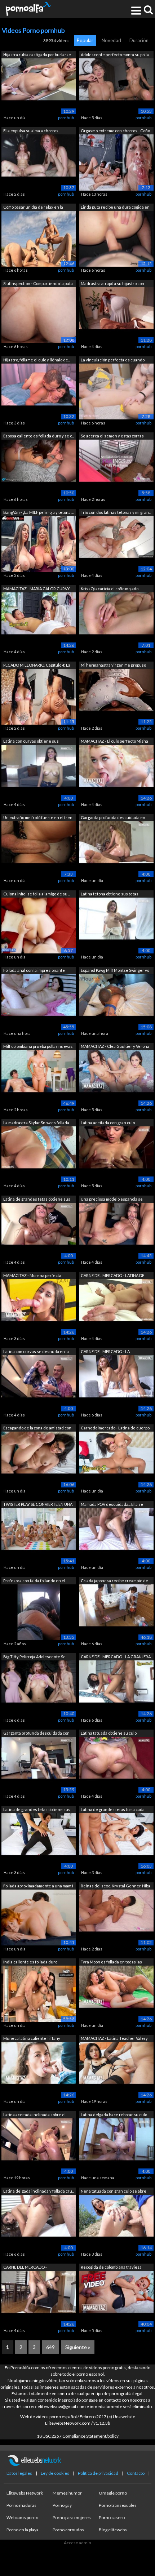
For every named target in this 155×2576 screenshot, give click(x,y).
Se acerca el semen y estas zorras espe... (112, 437)
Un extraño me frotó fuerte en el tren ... (38, 818)
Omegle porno (113, 2493)
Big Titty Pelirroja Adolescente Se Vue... (34, 1657)
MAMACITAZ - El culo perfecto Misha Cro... (114, 742)
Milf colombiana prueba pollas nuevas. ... (38, 1047)
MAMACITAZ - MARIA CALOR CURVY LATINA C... (37, 589)
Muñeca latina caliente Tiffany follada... (32, 2039)
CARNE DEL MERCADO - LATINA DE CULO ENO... (112, 1276)
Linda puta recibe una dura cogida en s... (115, 208)
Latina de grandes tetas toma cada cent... (113, 1810)
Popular (85, 40)
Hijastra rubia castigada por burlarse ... (39, 55)
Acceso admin (77, 2543)
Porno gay (62, 2505)
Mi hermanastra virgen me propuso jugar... (113, 666)
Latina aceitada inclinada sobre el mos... (34, 2115)
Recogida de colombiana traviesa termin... (111, 2268)
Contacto (136, 2473)
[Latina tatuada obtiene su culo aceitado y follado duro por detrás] (116, 1764)
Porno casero (112, 2517)
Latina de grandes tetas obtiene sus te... (37, 1810)
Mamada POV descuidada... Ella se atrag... (112, 1505)
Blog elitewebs (113, 2530)
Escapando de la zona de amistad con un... (37, 1429)
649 (50, 2347)
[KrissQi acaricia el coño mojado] (116, 620)
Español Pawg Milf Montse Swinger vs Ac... (115, 971)
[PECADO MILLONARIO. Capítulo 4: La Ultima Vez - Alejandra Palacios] (39, 696)
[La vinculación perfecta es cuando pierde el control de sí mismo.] (116, 391)
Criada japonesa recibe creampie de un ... (114, 1581)
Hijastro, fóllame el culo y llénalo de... (37, 360)
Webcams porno (22, 2517)
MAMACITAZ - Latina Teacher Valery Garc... (114, 2039)
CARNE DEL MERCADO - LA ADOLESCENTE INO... (105, 1352)
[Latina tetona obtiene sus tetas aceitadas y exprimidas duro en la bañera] (116, 925)
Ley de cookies (55, 2473)
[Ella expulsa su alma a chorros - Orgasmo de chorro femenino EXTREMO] (39, 162)
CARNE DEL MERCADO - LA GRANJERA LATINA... (116, 1657)
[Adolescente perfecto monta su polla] (116, 86)
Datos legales (19, 2473)
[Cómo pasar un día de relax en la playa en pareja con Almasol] (39, 238)
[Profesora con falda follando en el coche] (39, 1612)
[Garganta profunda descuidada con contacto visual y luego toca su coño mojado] (39, 1764)
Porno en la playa (23, 2530)
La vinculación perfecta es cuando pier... (113, 361)
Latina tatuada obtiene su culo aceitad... (109, 1734)
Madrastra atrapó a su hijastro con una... (112, 284)
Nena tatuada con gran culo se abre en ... (114, 2192)
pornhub (66, 118)
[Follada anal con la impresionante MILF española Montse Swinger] (39, 1001)
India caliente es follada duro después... (30, 1963)
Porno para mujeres (72, 2517)
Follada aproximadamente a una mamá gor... (38, 1887)
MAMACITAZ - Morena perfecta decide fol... (32, 1276)
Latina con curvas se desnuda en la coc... (36, 1352)
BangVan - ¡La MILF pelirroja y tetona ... (38, 512)
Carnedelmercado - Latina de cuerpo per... (115, 1429)
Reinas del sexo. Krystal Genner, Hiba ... (116, 1887)
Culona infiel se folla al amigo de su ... (37, 894)
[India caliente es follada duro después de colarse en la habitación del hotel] (39, 1993)
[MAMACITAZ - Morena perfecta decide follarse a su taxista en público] (39, 1306)
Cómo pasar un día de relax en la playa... (33, 208)
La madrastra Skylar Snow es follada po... (36, 1123)
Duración (139, 40)
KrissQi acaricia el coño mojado (110, 589)
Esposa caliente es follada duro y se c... (39, 436)
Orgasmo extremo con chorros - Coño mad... (115, 131)
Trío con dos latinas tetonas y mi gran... (116, 512)
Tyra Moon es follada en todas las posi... (111, 1963)
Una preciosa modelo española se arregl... (112, 1200)
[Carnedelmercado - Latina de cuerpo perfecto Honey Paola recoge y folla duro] (116, 1459)
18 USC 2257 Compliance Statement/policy (78, 2436)
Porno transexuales (118, 2505)
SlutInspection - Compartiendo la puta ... (38, 284)
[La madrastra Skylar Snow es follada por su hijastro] (39, 1154)
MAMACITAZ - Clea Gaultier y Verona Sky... (115, 1047)
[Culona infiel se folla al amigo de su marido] (39, 925)
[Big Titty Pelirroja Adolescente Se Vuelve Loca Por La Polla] (39, 1688)
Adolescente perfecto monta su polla (115, 55)
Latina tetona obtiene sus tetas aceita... (110, 895)
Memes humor (67, 2493)
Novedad (111, 40)
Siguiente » (78, 2347)
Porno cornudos (68, 2530)
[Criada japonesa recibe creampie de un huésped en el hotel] (116, 1612)
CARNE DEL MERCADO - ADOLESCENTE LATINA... (25, 2268)
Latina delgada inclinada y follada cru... (39, 2191)
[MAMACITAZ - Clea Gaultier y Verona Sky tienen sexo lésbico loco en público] (116, 1078)
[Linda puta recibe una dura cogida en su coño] (116, 238)
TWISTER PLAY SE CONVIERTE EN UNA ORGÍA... (38, 1505)
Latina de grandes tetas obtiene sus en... (37, 1200)
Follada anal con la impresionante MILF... (34, 971)
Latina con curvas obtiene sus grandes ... (31, 742)
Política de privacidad (98, 2473)
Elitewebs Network (25, 2493)
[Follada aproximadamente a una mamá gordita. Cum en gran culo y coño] (39, 1917)
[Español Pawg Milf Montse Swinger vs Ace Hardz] (116, 1001)
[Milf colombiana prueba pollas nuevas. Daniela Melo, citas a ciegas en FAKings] (39, 1078)
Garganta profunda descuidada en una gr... (113, 818)
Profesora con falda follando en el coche (34, 1581)
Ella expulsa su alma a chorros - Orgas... (32, 131)
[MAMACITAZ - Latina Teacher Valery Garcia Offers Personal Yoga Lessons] (116, 2070)
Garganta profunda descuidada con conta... (36, 1734)
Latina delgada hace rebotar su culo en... (114, 2115)
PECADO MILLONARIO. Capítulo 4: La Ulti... (37, 666)
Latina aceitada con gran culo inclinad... (108, 1123)
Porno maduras (21, 2505)
